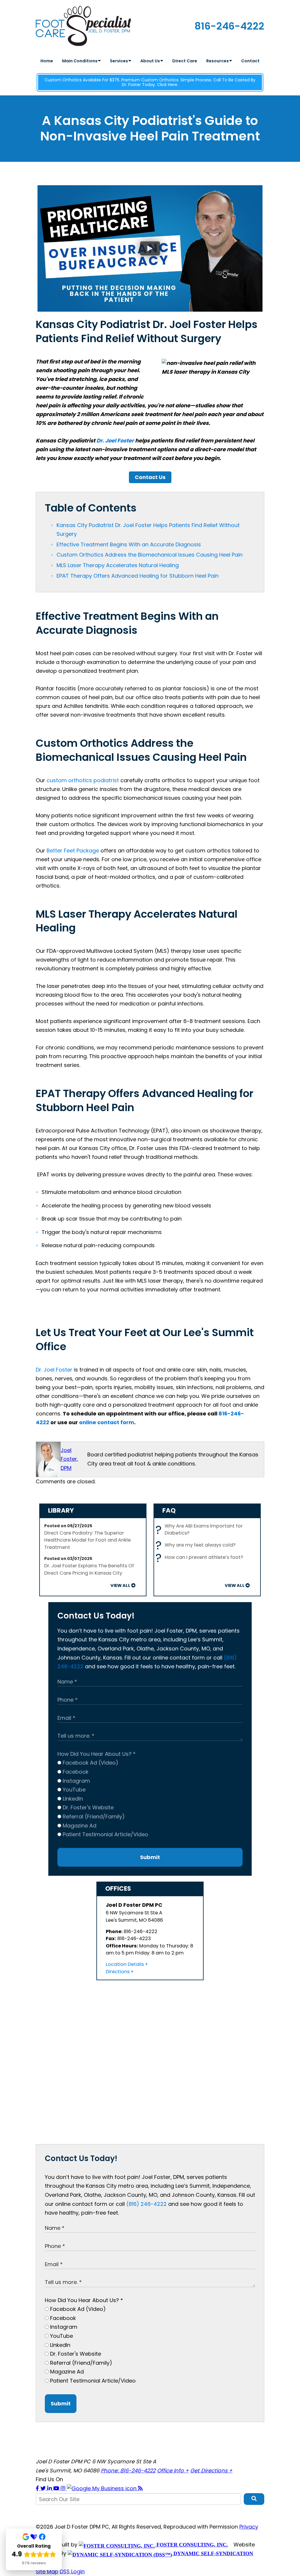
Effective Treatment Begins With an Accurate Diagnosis (129, 544)
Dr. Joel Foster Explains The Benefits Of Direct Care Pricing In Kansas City (89, 1569)
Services (119, 61)
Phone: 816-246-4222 (128, 2471)
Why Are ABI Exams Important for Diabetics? (201, 1530)
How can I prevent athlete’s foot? (201, 1558)
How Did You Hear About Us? (97, 1754)
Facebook (75, 1772)
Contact (250, 61)
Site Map (47, 2571)
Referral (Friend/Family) (93, 1816)
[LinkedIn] (50, 2488)
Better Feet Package (73, 851)
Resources (218, 61)
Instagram (76, 1781)
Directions (118, 1972)
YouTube (73, 1790)
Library (61, 1510)
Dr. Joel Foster (115, 441)
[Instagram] (64, 2488)
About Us (151, 61)
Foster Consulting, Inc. (191, 2545)
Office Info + (173, 2471)
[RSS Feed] (140, 2488)
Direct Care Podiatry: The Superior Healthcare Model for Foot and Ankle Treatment (87, 1540)
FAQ (169, 1510)
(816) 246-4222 (146, 2204)
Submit (150, 1857)
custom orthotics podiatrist (83, 780)
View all (120, 1585)
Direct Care (185, 61)
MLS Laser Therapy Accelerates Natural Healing (118, 565)
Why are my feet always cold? (197, 1545)
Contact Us (150, 477)
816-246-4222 (229, 26)
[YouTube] (57, 2488)
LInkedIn (72, 1799)
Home (47, 61)
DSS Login (72, 2571)
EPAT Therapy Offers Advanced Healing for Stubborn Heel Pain (138, 576)
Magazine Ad (79, 1826)
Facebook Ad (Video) (90, 1763)
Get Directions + (211, 2471)
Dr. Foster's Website (87, 1807)
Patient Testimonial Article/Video (105, 1834)
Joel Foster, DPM (69, 1459)
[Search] (254, 2499)
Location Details (125, 1964)
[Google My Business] (102, 2488)
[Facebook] (38, 2488)
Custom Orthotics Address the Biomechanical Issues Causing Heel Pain (150, 555)
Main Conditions (80, 61)
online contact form (107, 1422)
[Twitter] (44, 2488)
